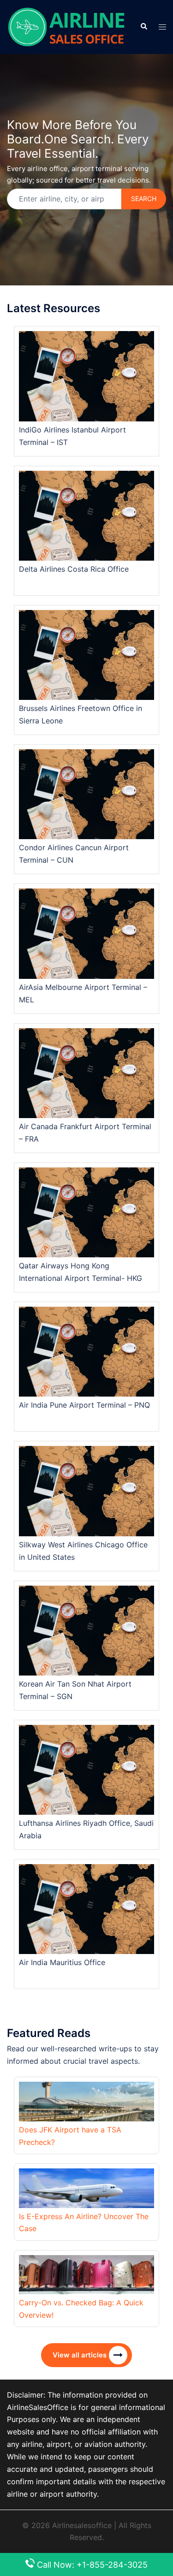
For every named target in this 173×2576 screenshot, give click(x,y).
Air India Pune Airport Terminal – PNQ (84, 1405)
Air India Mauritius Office (62, 1962)
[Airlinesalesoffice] (66, 26)
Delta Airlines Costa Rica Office (74, 569)
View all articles (80, 2355)
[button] (143, 27)
